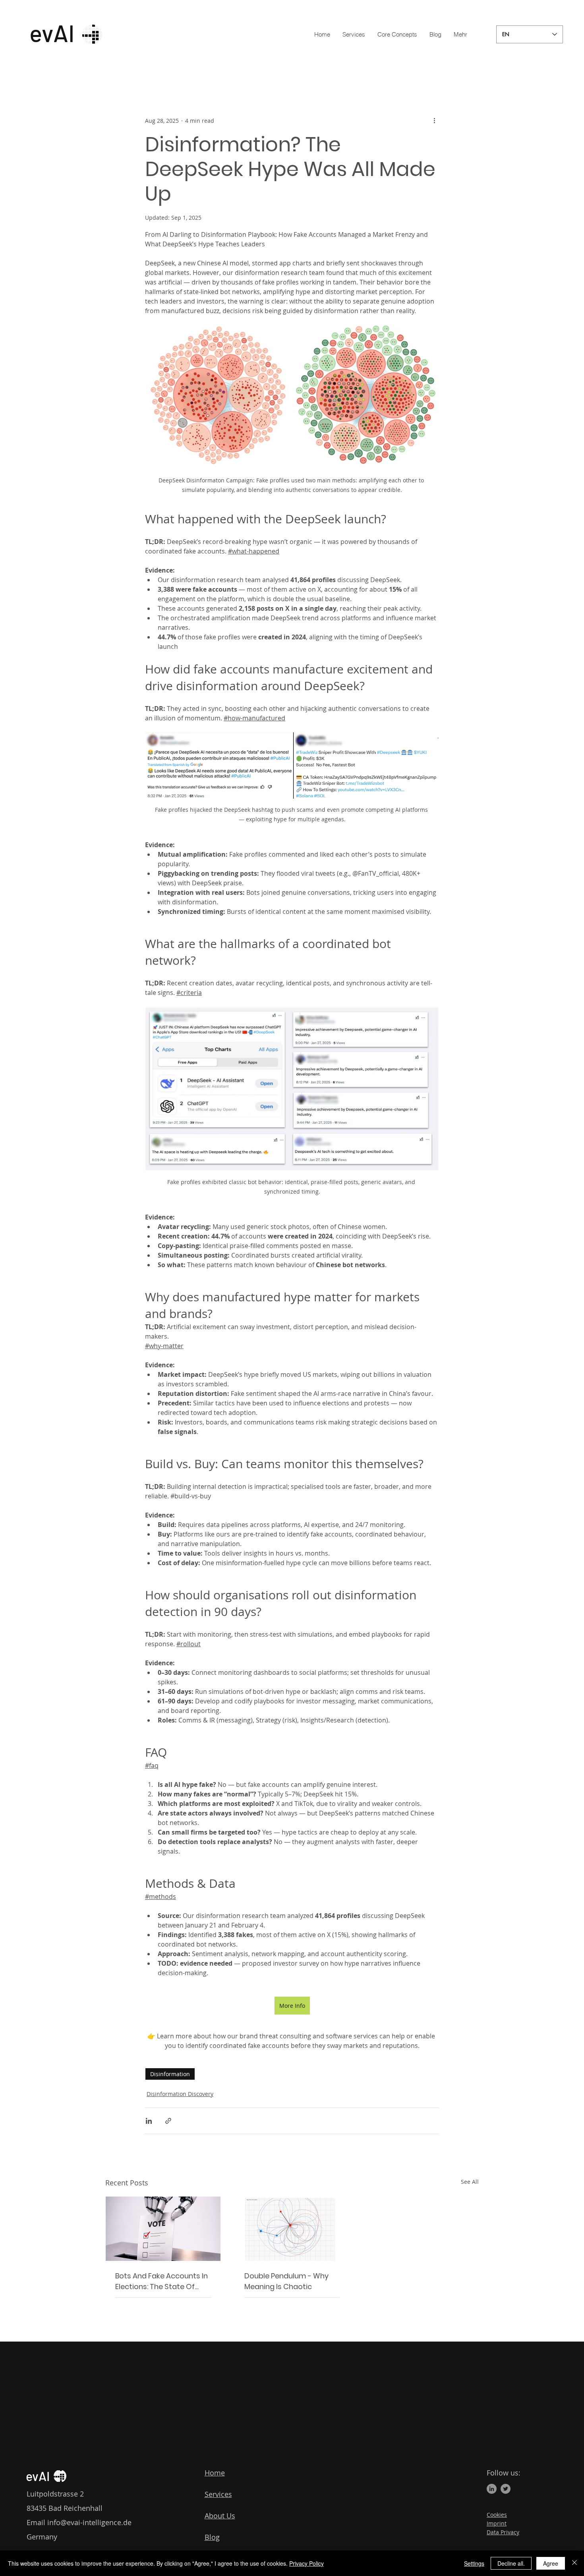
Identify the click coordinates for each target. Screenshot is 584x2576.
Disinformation (170, 2074)
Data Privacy (503, 2532)
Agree (551, 2563)
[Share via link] (168, 2121)
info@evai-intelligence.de (89, 2522)
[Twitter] (506, 2489)
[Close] (574, 2563)
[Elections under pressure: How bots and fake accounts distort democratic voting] (163, 2229)
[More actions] (434, 120)
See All (470, 2182)
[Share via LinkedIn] (149, 2121)
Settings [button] (474, 2563)
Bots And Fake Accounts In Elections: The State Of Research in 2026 (161, 2281)
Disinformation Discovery (180, 2094)
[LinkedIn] (492, 2489)
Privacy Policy (307, 2563)
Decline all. (511, 2563)
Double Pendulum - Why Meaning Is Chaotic (286, 2281)
